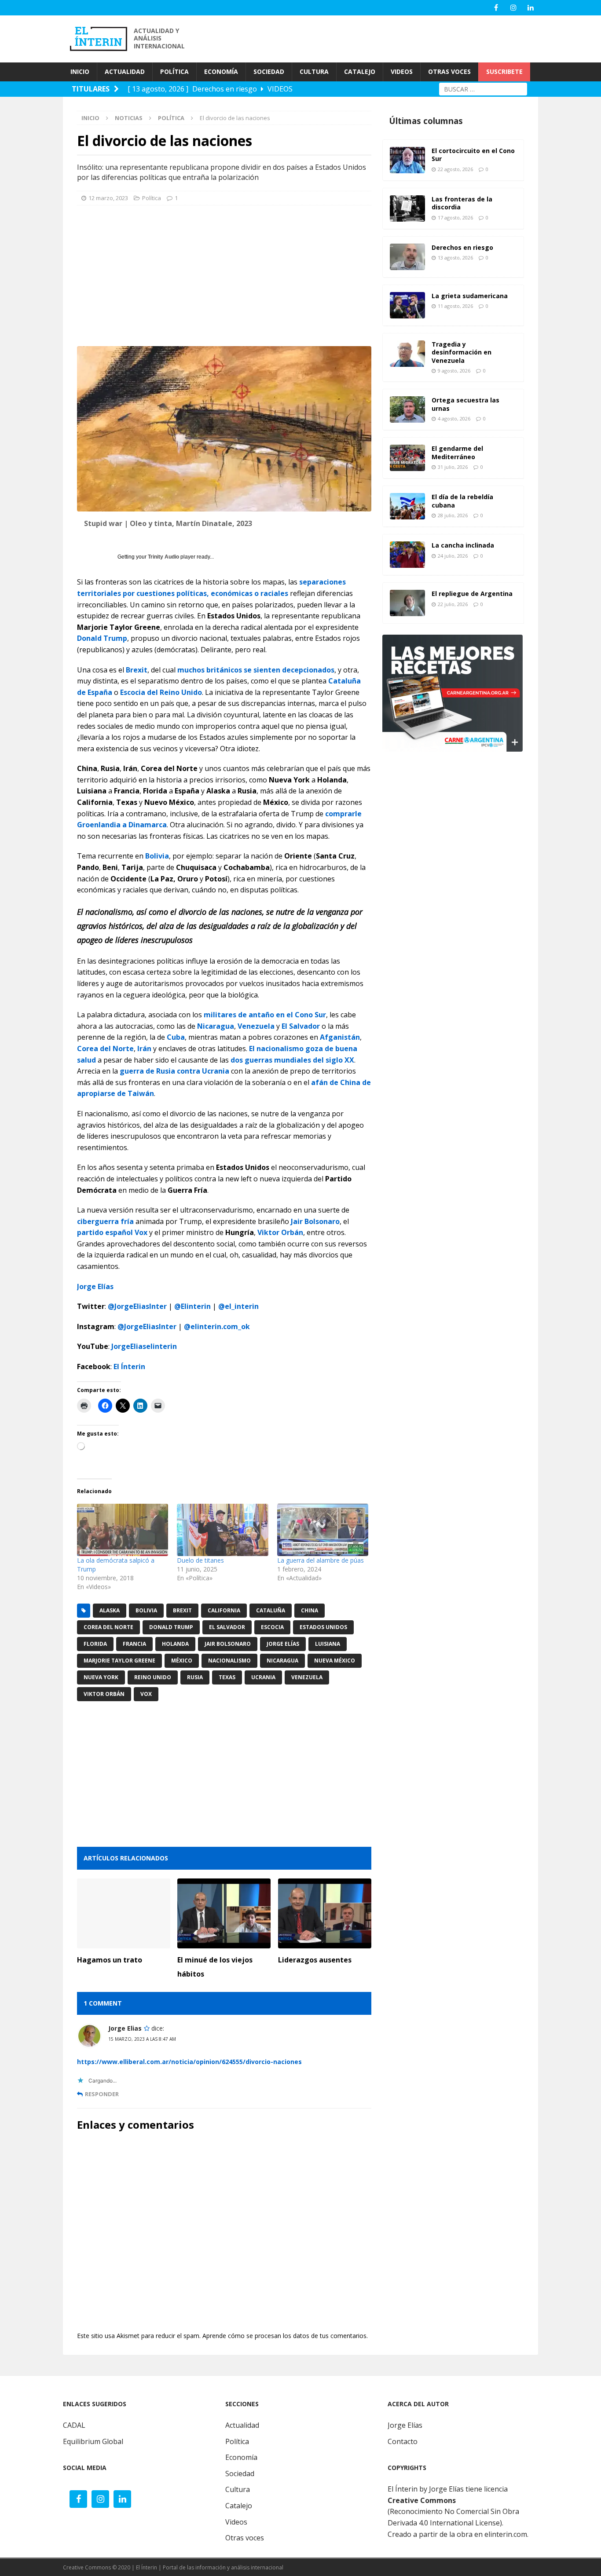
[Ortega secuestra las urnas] (407, 409)
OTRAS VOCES (449, 71)
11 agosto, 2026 (455, 306)
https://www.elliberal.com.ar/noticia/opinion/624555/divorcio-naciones (189, 2062)
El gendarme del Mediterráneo (457, 452)
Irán (144, 1049)
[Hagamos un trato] (124, 1913)
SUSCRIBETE (504, 71)
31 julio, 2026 (453, 467)
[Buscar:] (483, 88)
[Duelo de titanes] (222, 1530)
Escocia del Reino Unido (161, 692)
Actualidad (242, 2425)
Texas (227, 1677)
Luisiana (328, 1644)
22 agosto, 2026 (455, 169)
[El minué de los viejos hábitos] (224, 1913)
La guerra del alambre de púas (321, 1560)
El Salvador (301, 1026)
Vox (146, 1694)
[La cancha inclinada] (407, 555)
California (224, 1610)
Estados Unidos (323, 1627)
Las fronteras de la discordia (462, 203)
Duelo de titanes (200, 1560)
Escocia (272, 1627)
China (310, 1610)
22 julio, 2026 (453, 604)
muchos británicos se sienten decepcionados (256, 670)
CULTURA (314, 71)
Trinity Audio (163, 557)
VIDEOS (402, 71)
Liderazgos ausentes (315, 1960)
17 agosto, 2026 (455, 217)
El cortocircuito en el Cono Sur (473, 155)
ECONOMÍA (221, 71)
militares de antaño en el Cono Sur (265, 1015)
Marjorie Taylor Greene (119, 1661)
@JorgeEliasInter (137, 1306)
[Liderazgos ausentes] (325, 1913)
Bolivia (157, 856)
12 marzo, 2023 (108, 198)
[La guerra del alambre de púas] (323, 1530)
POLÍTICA (174, 71)
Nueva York (101, 1677)
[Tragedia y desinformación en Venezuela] (407, 354)
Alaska (110, 1610)
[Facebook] (496, 8)
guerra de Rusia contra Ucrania (174, 1071)
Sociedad (240, 2474)
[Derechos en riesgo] (407, 257)
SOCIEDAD (269, 71)
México (182, 1661)
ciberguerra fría (105, 1221)
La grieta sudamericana (470, 296)
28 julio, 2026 (453, 515)
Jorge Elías (283, 1644)
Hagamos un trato (110, 1960)
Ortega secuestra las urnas (465, 404)
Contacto (403, 2441)
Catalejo (239, 2506)
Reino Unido (153, 1677)
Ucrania (263, 1677)
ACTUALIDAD (125, 71)
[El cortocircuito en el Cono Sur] (407, 160)
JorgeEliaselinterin (144, 1346)
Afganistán (340, 1037)
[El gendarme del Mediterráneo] (407, 458)
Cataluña (271, 1610)
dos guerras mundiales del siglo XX (292, 1060)
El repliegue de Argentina (472, 594)
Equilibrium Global (93, 2441)
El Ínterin (129, 1367)
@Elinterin (192, 1306)
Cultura (238, 2489)
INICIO (80, 71)
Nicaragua (216, 1026)
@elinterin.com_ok (217, 1326)
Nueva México (335, 1661)
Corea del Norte (105, 1049)
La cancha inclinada (463, 545)
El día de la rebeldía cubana (462, 501)
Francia (134, 1644)
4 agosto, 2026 (454, 418)
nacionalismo (229, 1661)
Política (152, 198)
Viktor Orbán (280, 1232)
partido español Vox (112, 1232)
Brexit (137, 670)
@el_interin (238, 1306)
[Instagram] (513, 8)
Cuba (176, 1037)
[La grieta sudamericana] (407, 305)
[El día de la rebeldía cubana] (407, 506)
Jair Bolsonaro (315, 1221)
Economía (241, 2457)
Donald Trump (102, 638)
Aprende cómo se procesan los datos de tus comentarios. (285, 2336)
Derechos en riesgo (462, 247)
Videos (236, 2522)
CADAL (74, 2425)
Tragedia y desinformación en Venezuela (462, 352)
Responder (102, 2094)
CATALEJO (360, 71)
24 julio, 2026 (453, 556)
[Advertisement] (380, 38)
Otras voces (245, 2538)
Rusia (195, 1677)
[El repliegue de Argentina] (407, 603)
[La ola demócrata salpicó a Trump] (123, 1530)
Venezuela (256, 1026)
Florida (95, 1644)
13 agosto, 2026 (455, 258)
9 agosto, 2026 (454, 371)
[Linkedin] (530, 8)
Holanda (175, 1644)
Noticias (129, 118)
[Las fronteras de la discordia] (407, 208)
